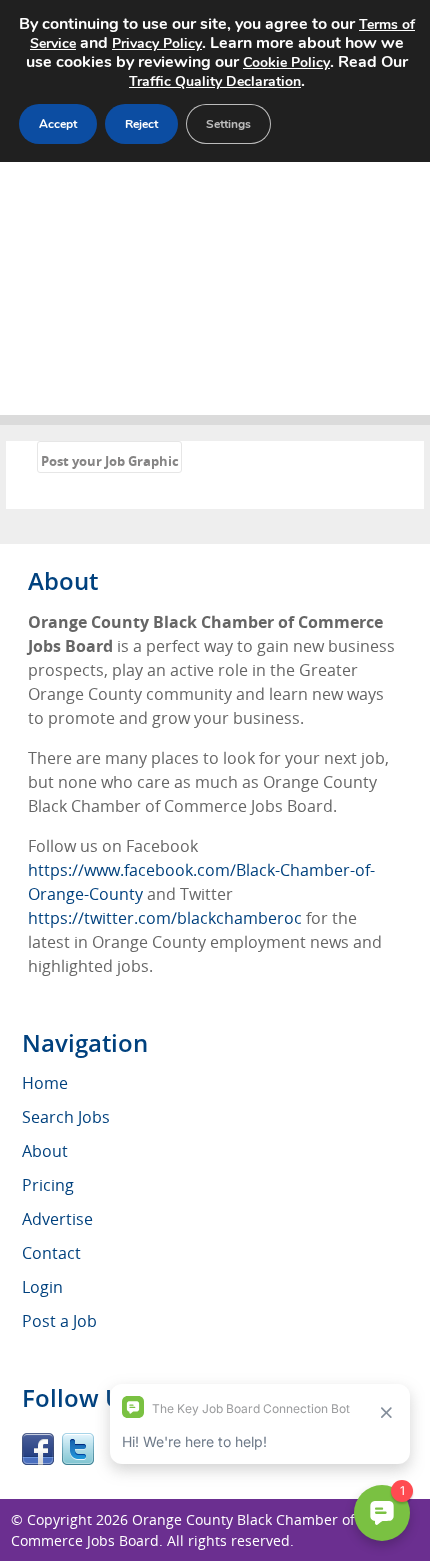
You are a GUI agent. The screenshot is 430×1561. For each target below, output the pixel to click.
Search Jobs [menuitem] (66, 1117)
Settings (228, 124)
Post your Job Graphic (110, 461)
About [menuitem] (45, 1151)
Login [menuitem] (42, 1287)
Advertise (57, 1219)
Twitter (78, 1449)
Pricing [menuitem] (48, 1185)
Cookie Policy (286, 62)
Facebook (38, 1449)
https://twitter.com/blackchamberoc (165, 918)
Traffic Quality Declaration (215, 81)
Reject (141, 124)
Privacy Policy (157, 43)
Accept (58, 124)
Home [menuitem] (45, 1083)
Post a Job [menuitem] (59, 1321)
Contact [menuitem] (51, 1253)
